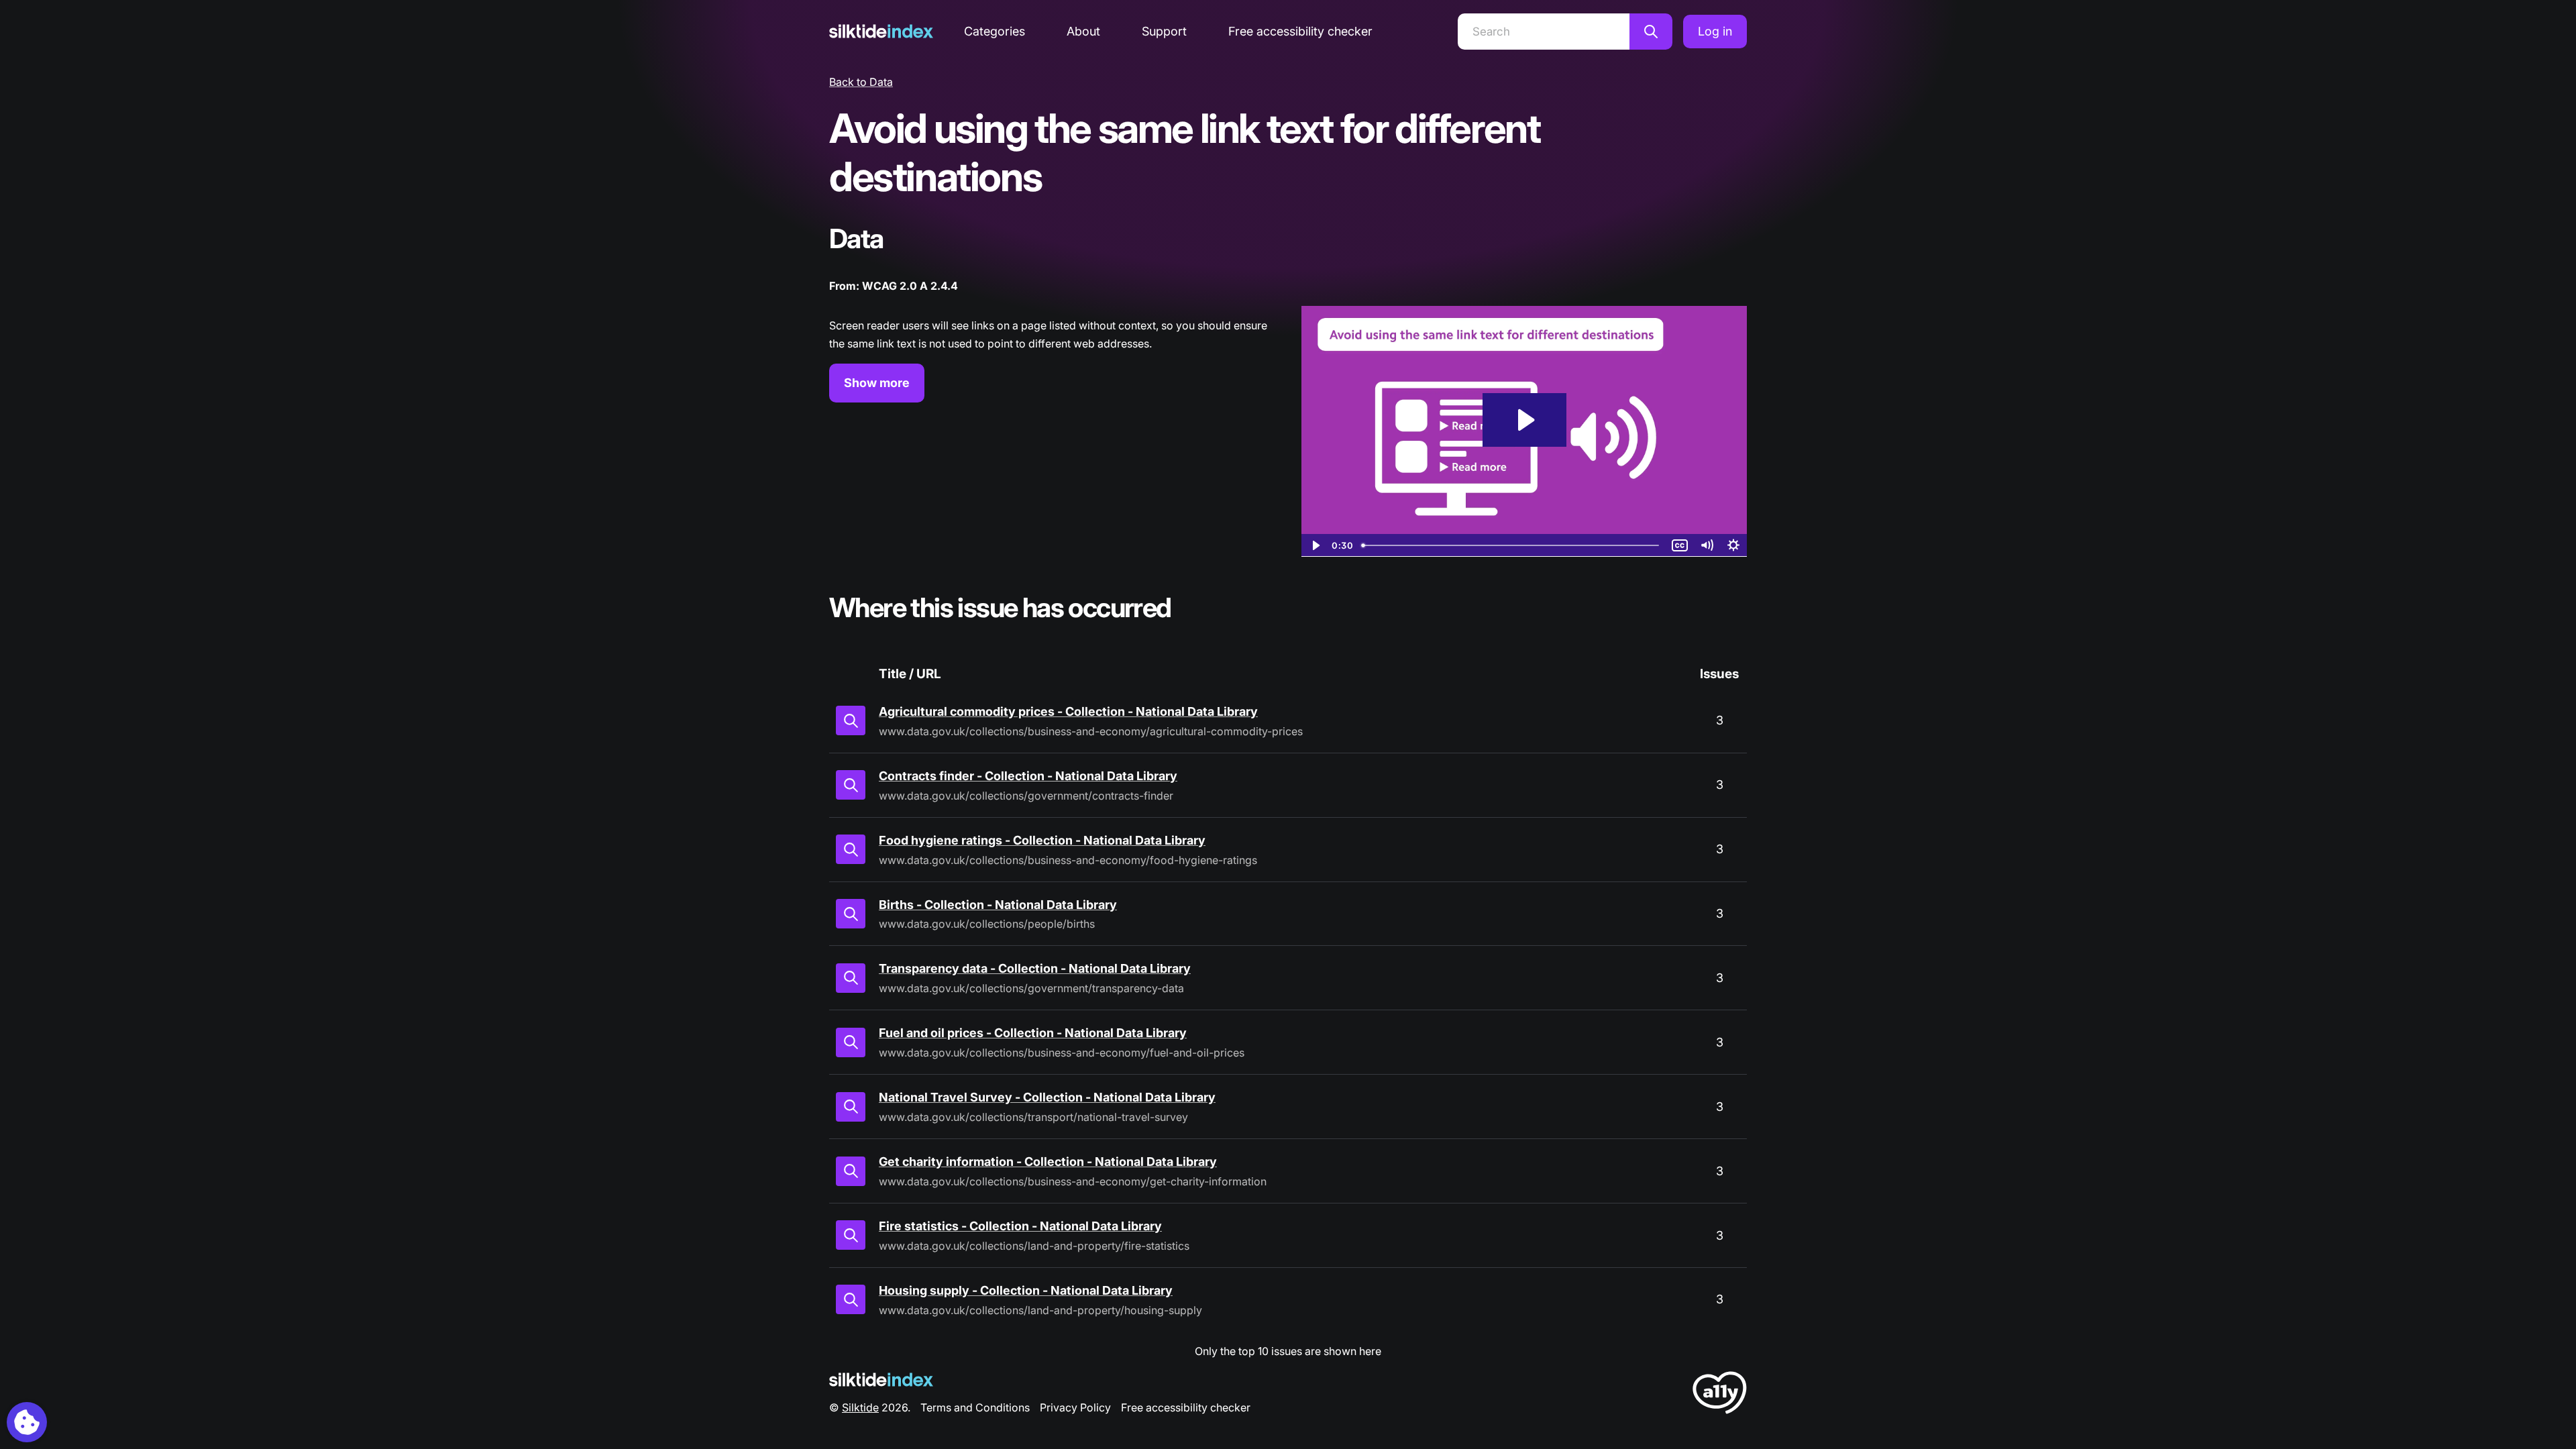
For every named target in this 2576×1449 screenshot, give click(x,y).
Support (1164, 31)
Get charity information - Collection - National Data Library (1048, 1162)
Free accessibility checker (1300, 31)
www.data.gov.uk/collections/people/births (987, 924)
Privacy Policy (1075, 1407)
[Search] (1651, 32)
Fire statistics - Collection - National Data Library (1020, 1226)
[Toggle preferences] (27, 1422)
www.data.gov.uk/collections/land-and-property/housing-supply (1040, 1310)
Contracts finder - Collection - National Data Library (1028, 776)
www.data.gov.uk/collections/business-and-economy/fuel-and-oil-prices (1062, 1053)
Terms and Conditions (975, 1407)
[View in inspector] (851, 720)
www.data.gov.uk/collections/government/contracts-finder (1026, 796)
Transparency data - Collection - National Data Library (1035, 968)
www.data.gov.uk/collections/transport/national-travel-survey (1033, 1117)
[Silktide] (881, 31)
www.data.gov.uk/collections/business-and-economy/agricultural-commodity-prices (1091, 731)
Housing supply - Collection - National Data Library (1026, 1290)
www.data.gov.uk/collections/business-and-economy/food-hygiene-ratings (1068, 860)
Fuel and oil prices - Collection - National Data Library (1033, 1033)
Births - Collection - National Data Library (998, 905)
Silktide (860, 1407)
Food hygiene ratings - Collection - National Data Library (1042, 840)
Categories (995, 31)
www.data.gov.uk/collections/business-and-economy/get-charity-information (1073, 1181)
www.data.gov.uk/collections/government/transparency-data (1031, 988)
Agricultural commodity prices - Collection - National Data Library (1068, 711)
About (1083, 31)
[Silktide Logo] (881, 1380)
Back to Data (861, 82)
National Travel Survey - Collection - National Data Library (1047, 1097)
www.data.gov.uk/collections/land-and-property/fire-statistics (1034, 1246)
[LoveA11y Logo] (1720, 1395)
